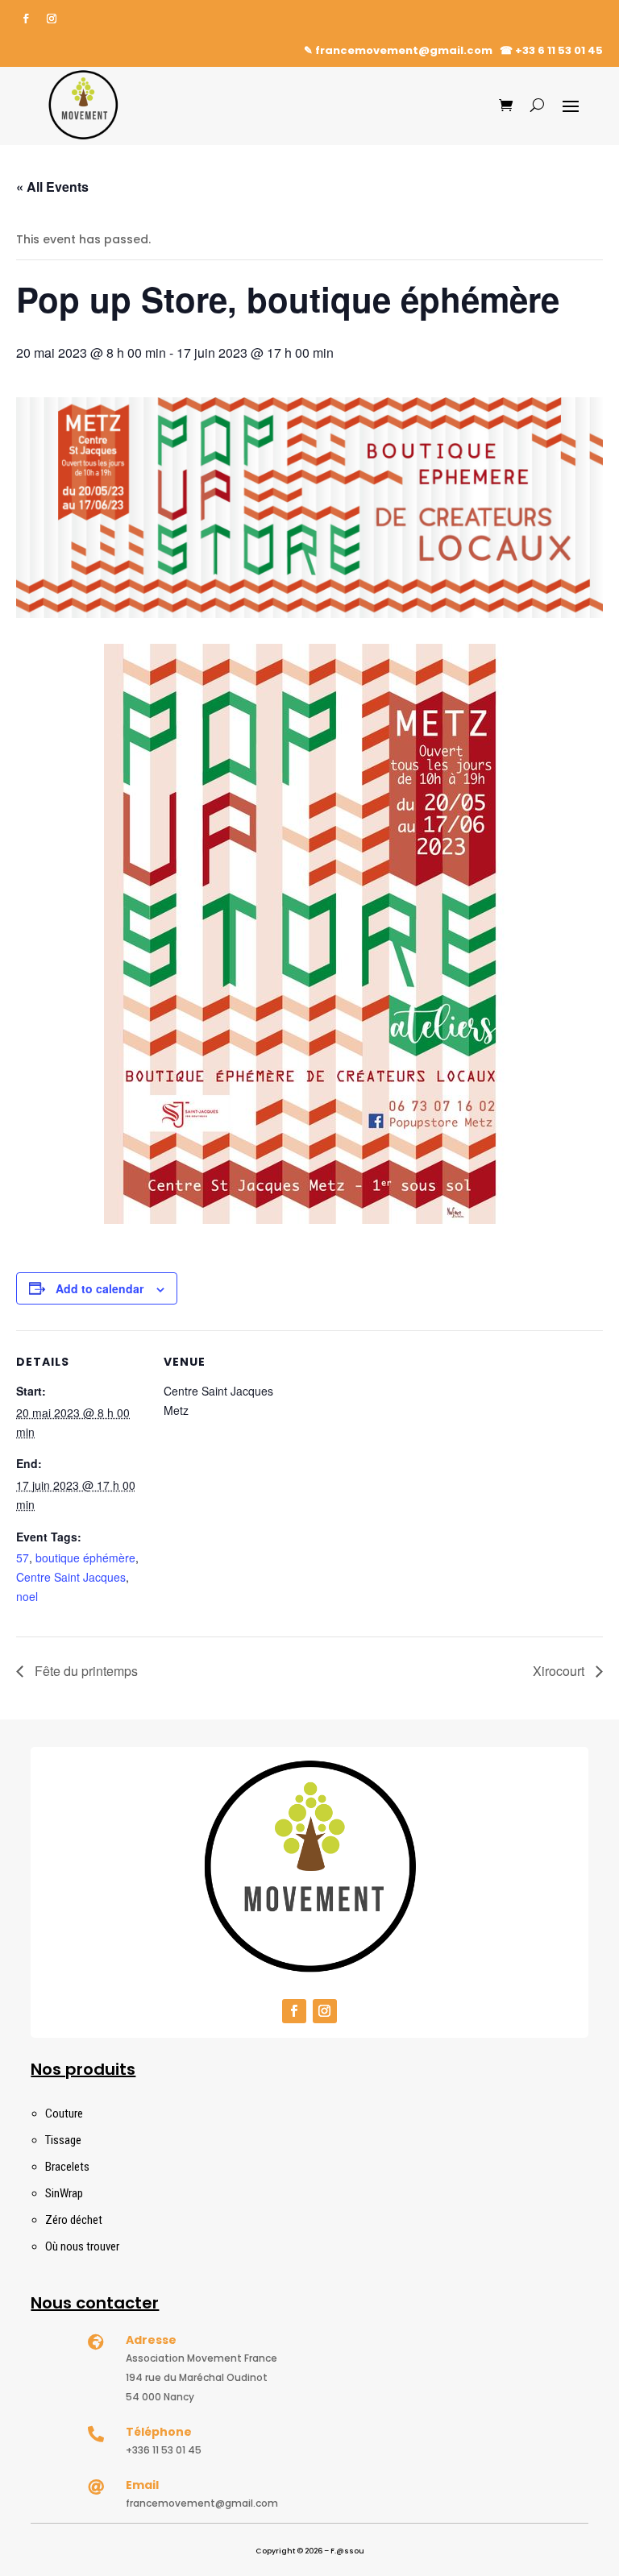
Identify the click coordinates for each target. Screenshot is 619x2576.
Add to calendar (100, 1288)
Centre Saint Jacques (71, 1577)
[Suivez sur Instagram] (52, 19)
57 (23, 1558)
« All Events (52, 187)
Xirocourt (560, 1671)
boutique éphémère (85, 1558)
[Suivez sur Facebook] (26, 19)
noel (27, 1596)
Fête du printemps (85, 1671)
